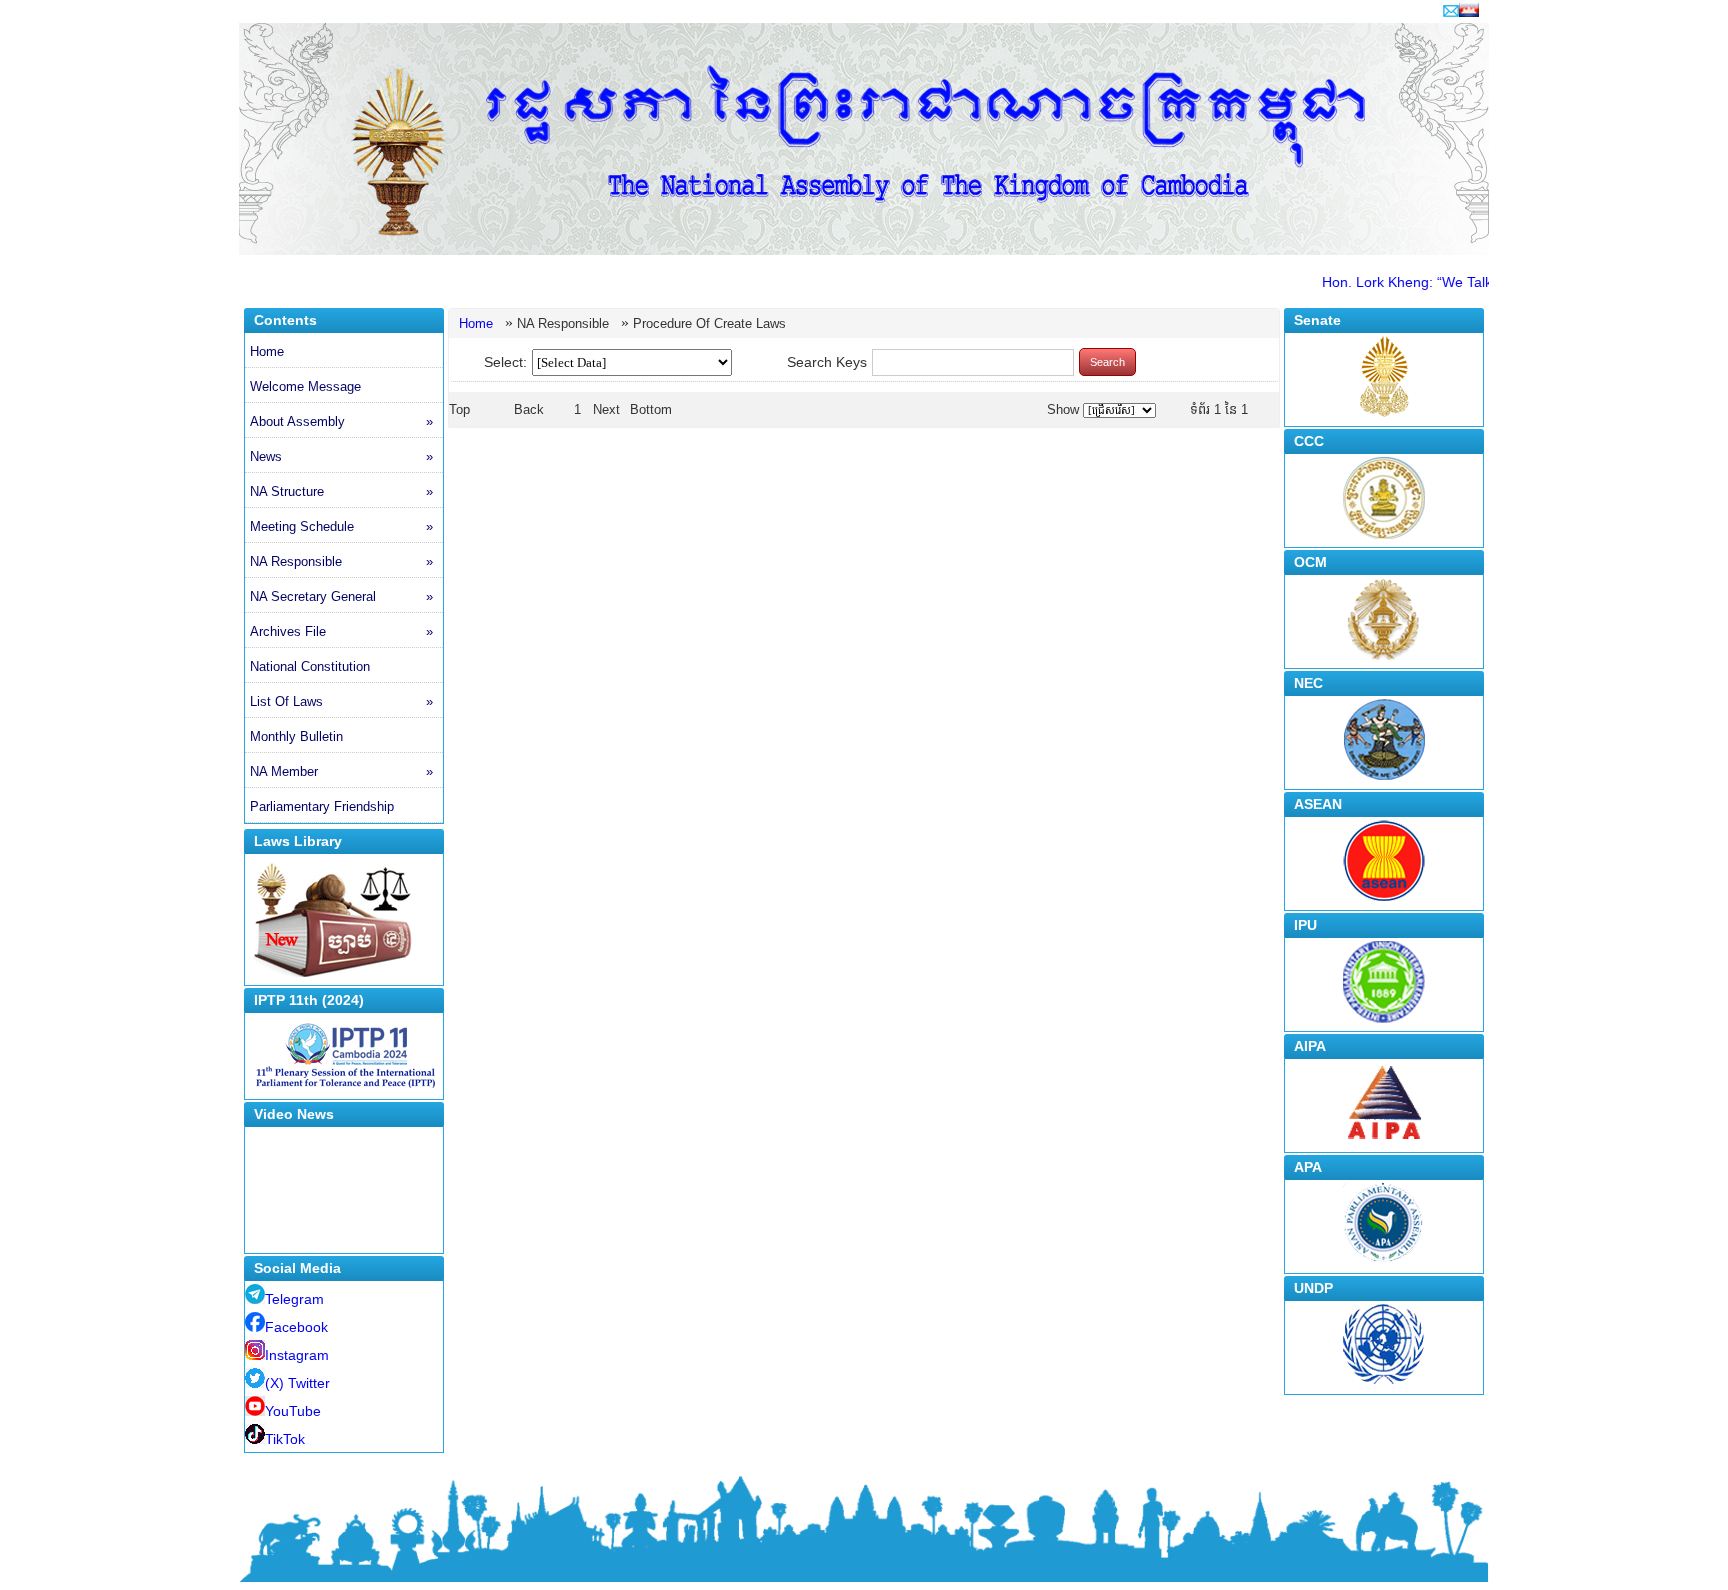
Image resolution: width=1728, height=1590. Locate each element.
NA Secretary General (341, 596)
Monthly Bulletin (296, 736)
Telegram (294, 1299)
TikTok (285, 1439)
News (341, 456)
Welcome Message (305, 386)
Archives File (341, 631)
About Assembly (341, 421)
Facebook (296, 1327)
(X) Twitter (297, 1383)
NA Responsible (341, 561)
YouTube (293, 1411)
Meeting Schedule (341, 526)
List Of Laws (341, 701)
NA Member (341, 771)
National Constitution (310, 666)
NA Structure (341, 491)
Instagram (297, 1355)
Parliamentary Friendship (322, 806)
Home (267, 351)
